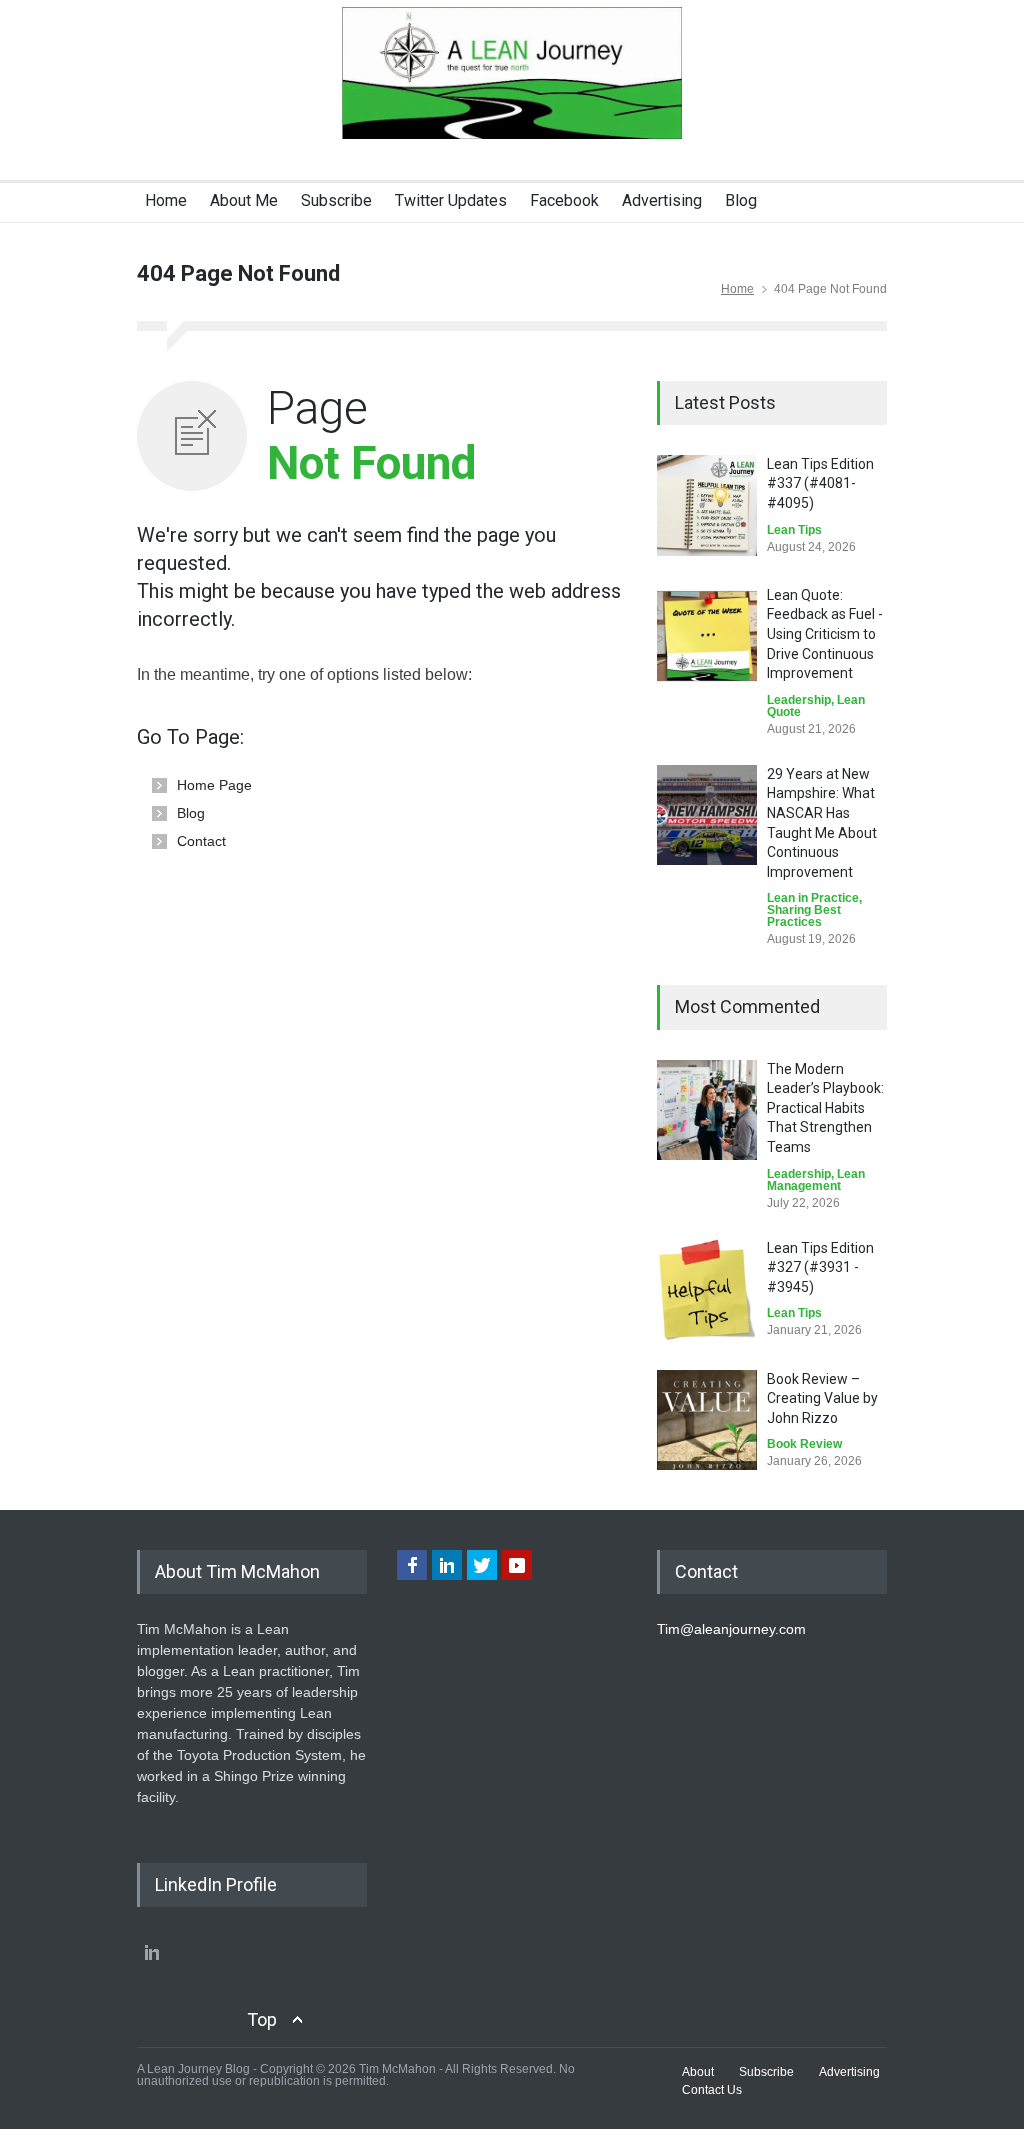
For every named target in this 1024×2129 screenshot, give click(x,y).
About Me (244, 200)
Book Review (804, 1444)
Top (262, 2019)
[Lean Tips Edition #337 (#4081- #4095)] (707, 505)
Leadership (799, 700)
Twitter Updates (451, 200)
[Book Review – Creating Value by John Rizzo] (707, 1420)
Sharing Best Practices (804, 916)
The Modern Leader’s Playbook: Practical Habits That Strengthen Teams (825, 1108)
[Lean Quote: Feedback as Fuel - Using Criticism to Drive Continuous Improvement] (707, 636)
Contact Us (712, 2090)
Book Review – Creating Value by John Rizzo (822, 1398)
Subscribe (336, 200)
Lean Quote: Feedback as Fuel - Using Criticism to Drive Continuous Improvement (825, 634)
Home (166, 200)
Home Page (214, 785)
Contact (201, 841)
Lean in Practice (813, 898)
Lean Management (816, 1180)
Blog (741, 200)
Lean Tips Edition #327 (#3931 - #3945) (820, 1267)
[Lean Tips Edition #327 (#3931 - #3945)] (707, 1289)
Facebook (564, 200)
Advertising (662, 200)
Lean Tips (794, 530)
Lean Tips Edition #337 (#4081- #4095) (820, 483)
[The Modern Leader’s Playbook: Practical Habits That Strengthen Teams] (707, 1110)
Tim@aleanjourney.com (731, 1629)
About (698, 2072)
